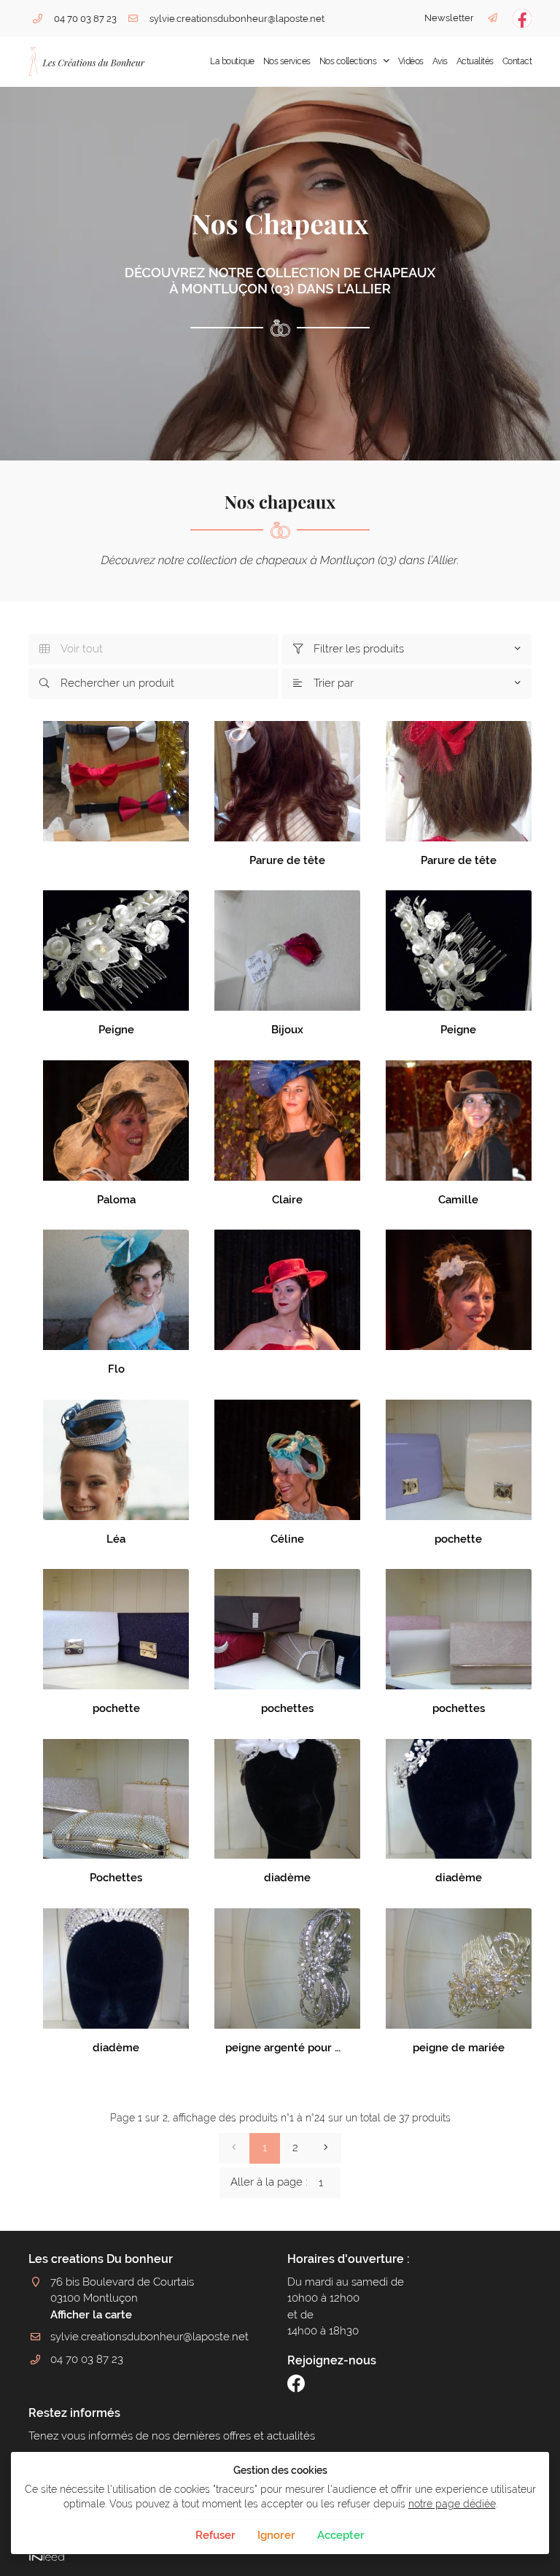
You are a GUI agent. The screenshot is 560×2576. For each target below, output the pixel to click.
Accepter (341, 2535)
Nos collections (348, 61)
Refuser (215, 2535)
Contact (517, 61)
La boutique (232, 61)
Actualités (475, 61)
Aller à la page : (269, 2182)
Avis (440, 61)
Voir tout (71, 649)
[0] (234, 2148)
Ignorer (276, 2535)
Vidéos (411, 61)
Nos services (287, 61)
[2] (326, 2148)
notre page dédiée (452, 2504)
